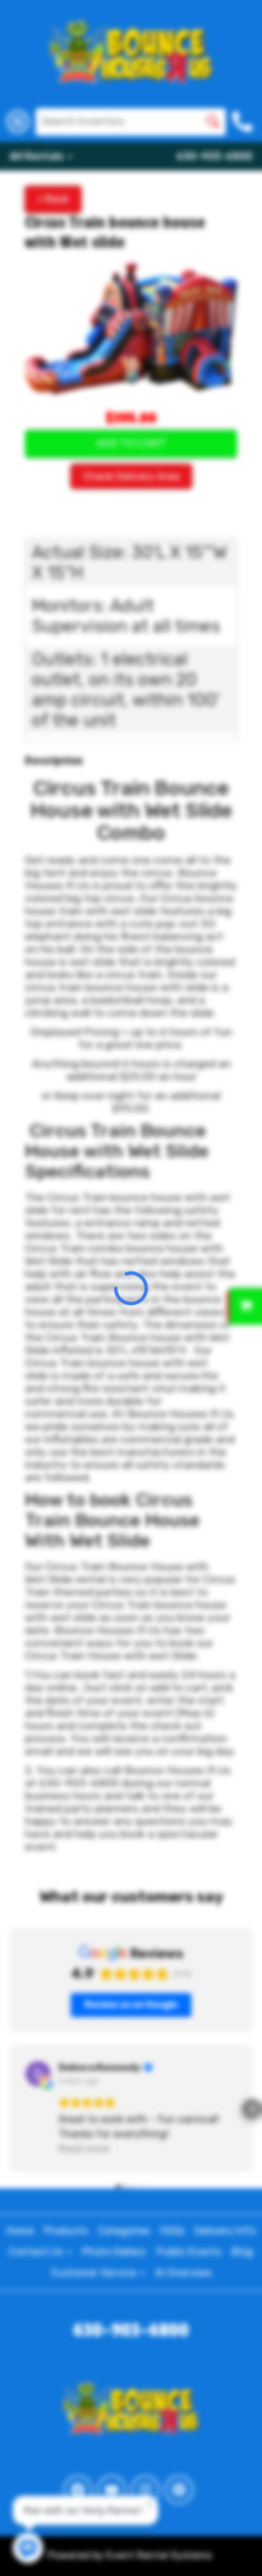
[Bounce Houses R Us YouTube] (112, 2490)
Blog (242, 2252)
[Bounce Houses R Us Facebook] (78, 2490)
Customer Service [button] (95, 2273)
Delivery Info (225, 2231)
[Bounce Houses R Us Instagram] (145, 2490)
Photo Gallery (114, 2252)
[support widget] (234, 2545)
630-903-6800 (214, 156)
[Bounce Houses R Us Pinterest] (179, 2490)
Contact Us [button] (37, 2252)
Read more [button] (84, 2149)
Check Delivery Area (131, 476)
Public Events (189, 2252)
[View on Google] (38, 2074)
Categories (124, 2231)
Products (66, 2231)
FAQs (172, 2231)
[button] (10, 2109)
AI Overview (183, 2273)
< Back (53, 199)
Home (20, 2231)
